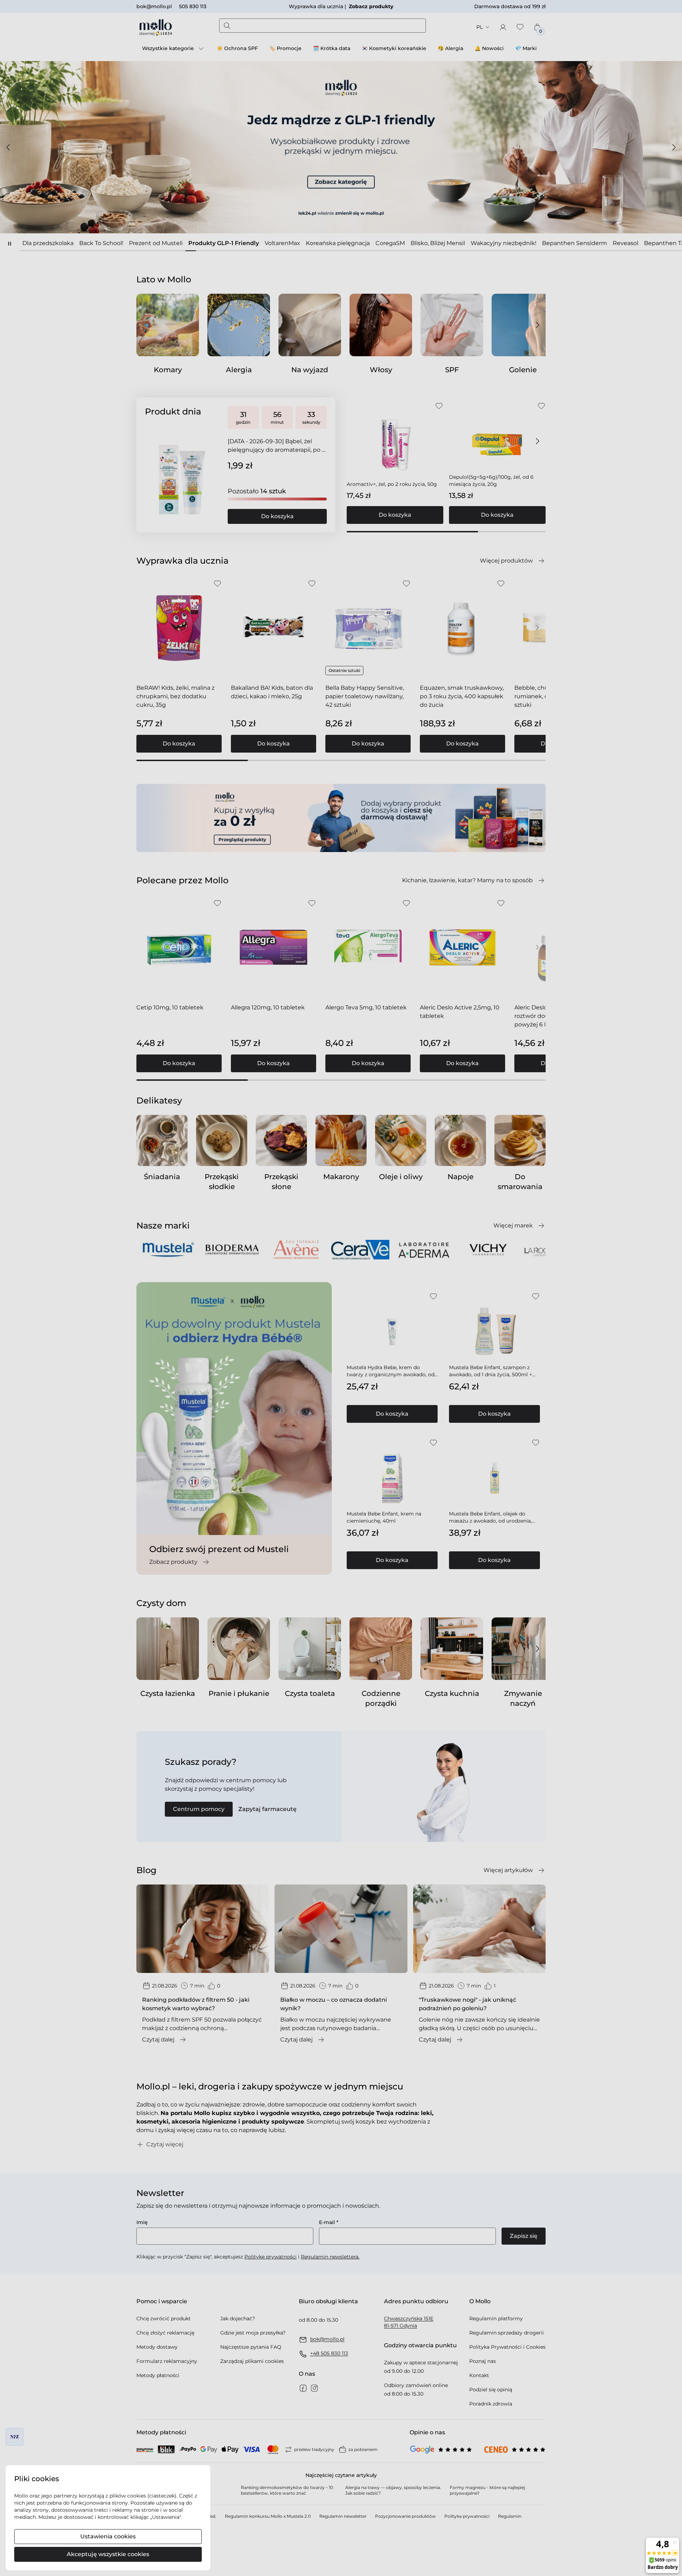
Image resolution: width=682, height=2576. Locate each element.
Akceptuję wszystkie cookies (108, 2554)
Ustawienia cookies (108, 2536)
